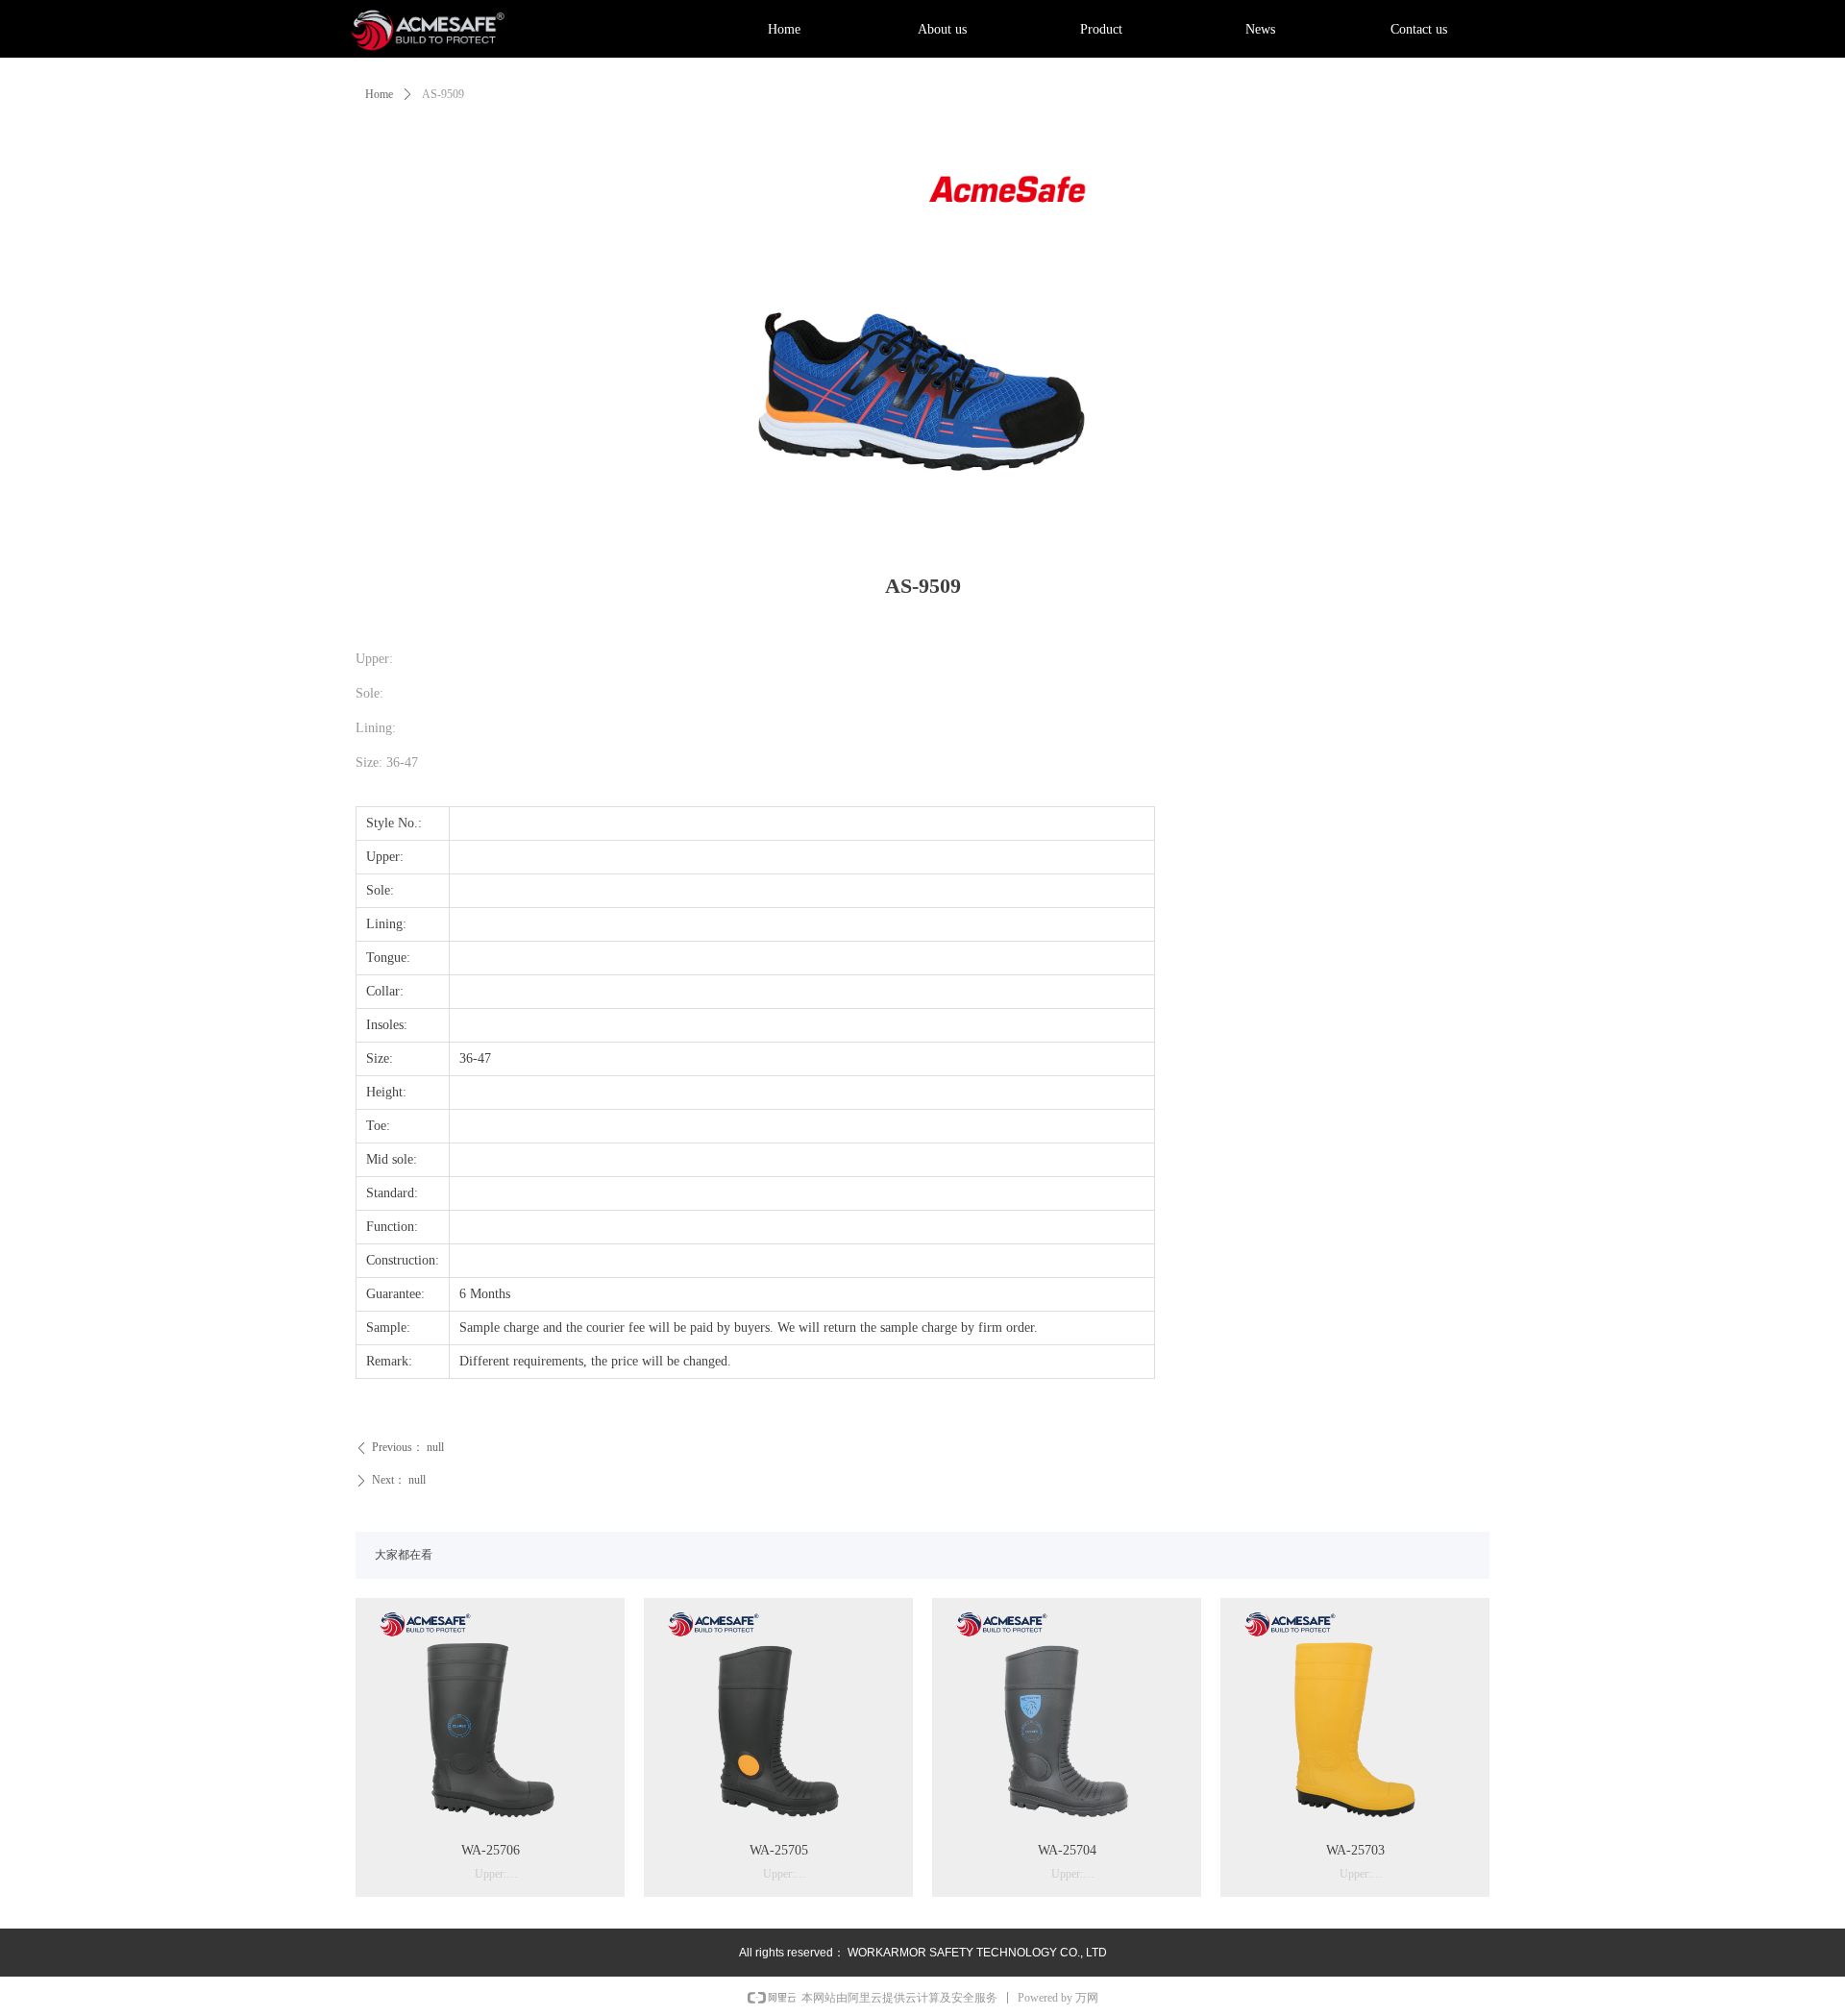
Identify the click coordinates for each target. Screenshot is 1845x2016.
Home (379, 94)
